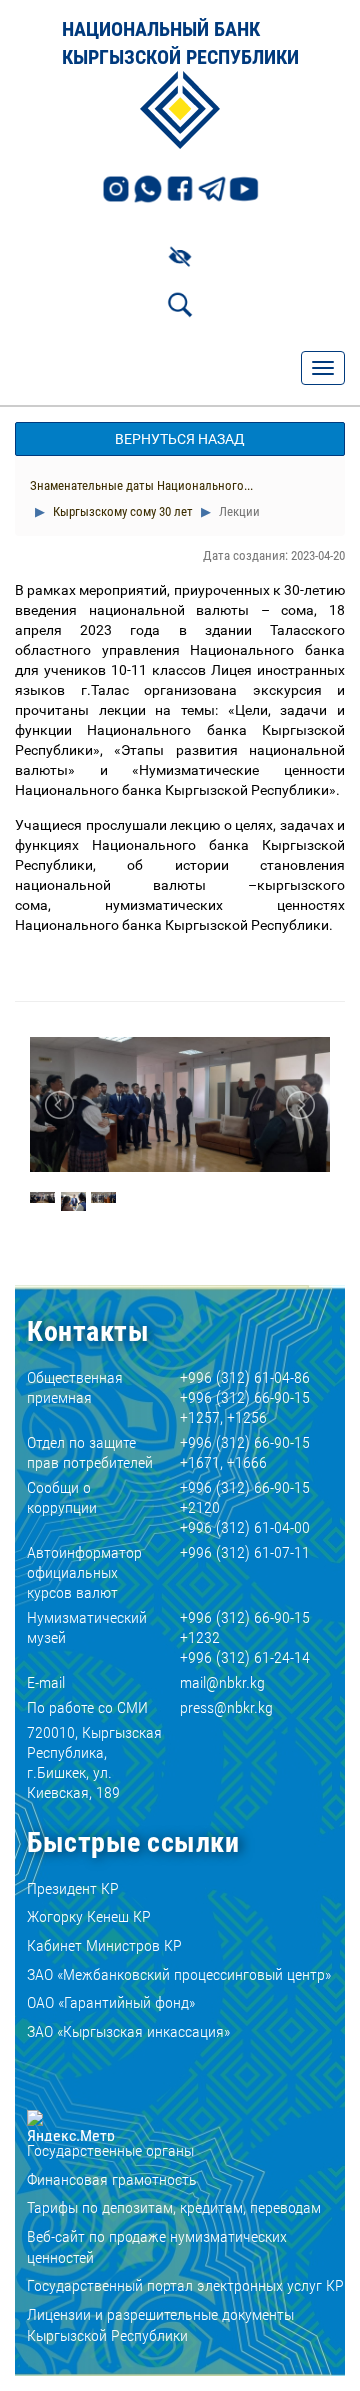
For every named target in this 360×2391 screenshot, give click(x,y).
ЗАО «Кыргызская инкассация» (128, 2031)
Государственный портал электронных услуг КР (185, 2285)
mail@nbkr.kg (222, 1682)
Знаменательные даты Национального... (141, 485)
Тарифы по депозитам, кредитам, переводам (174, 2207)
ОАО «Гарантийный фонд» (111, 2002)
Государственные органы (110, 2150)
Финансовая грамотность (112, 2179)
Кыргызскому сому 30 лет (121, 511)
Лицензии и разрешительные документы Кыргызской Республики (160, 2325)
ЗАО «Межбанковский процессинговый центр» (179, 1974)
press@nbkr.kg (226, 1707)
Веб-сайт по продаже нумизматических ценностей (157, 2247)
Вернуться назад (180, 439)
